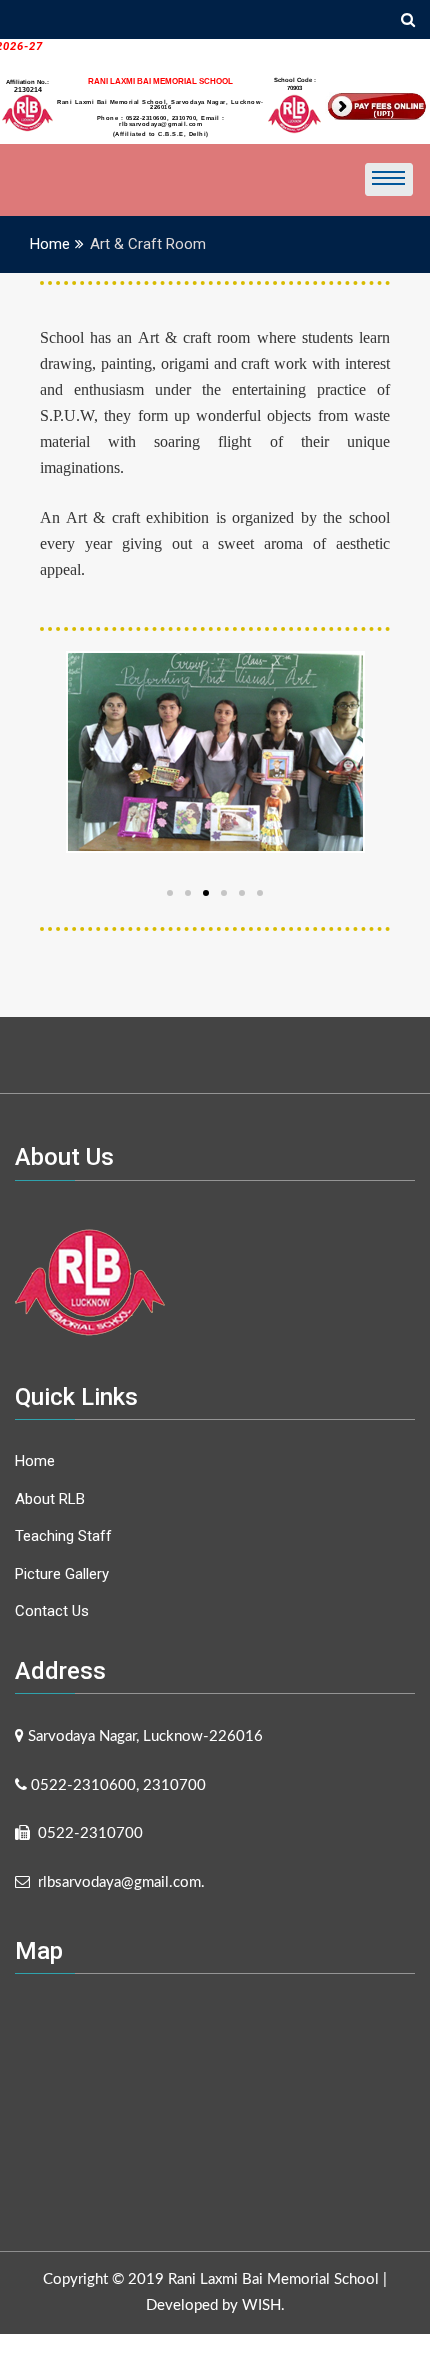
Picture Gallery (62, 1574)
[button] (260, 893)
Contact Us (52, 1611)
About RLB (50, 1499)
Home (35, 1461)
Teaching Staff (63, 1536)
